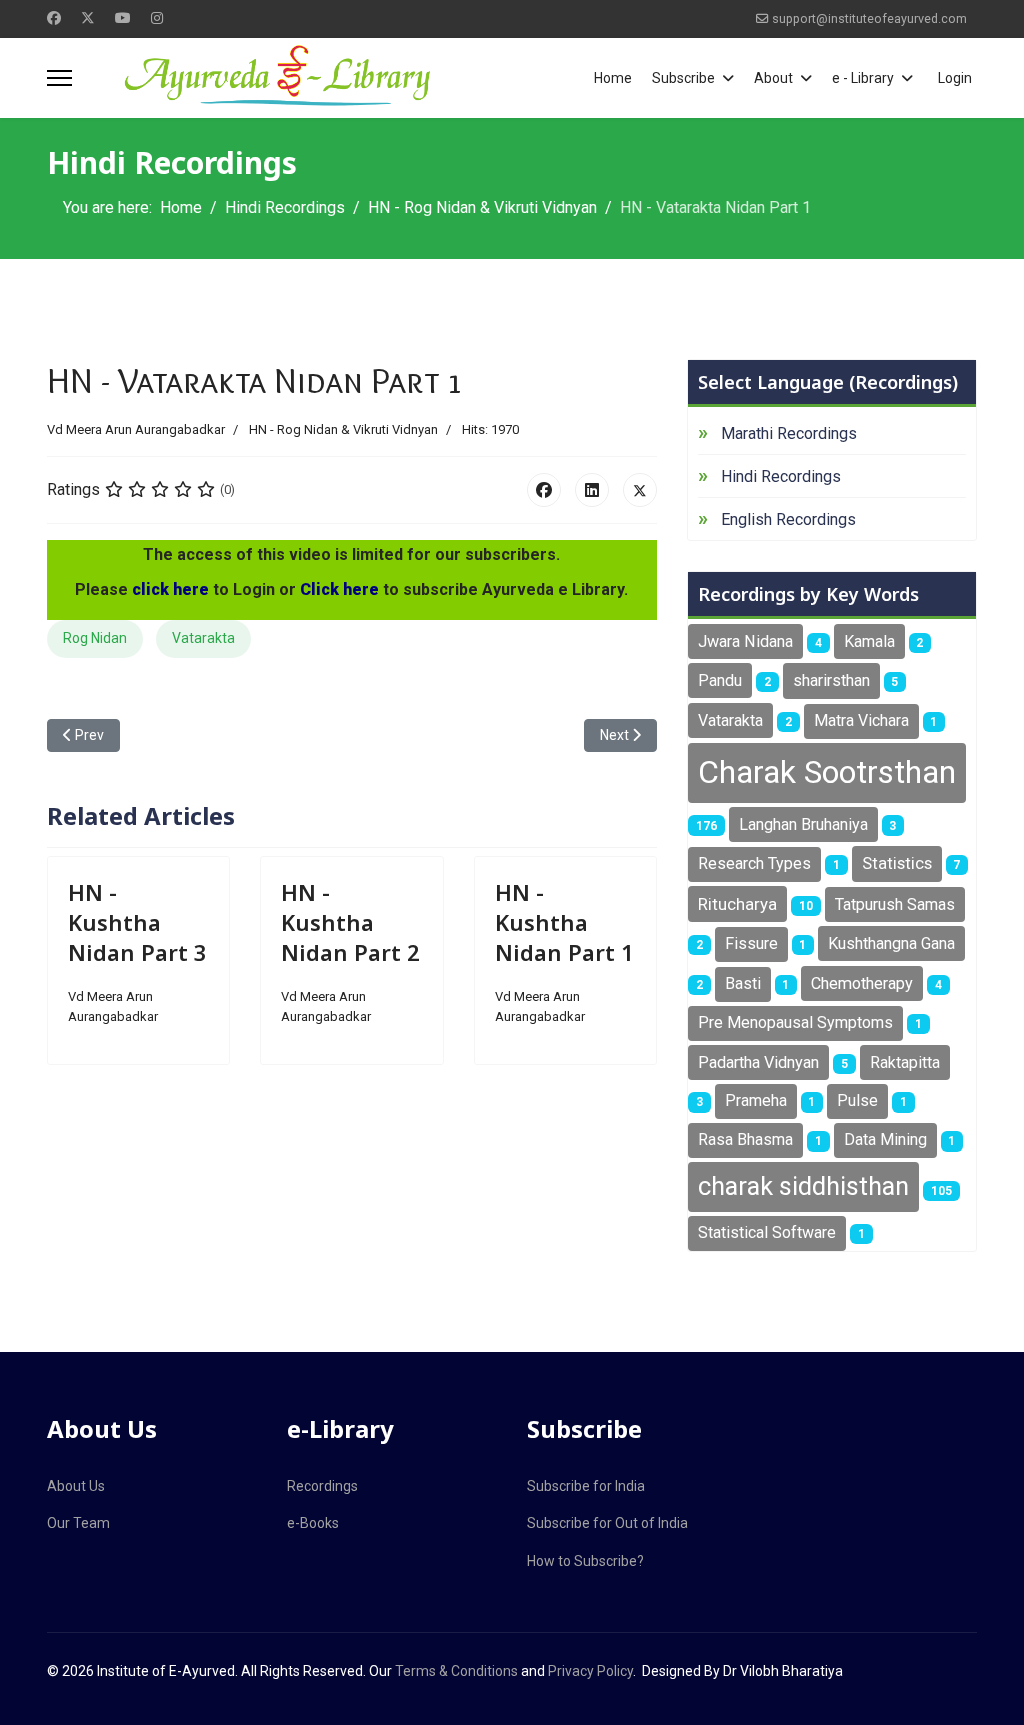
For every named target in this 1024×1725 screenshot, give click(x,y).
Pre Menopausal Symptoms (795, 1022)
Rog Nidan (95, 638)
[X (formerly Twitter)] (640, 490)
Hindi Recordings (781, 476)
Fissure (751, 943)
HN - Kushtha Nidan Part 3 (137, 922)
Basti (743, 983)
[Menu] (59, 78)
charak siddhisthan (803, 1186)
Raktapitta (905, 1062)
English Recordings (788, 519)
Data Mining (885, 1139)
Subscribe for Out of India (607, 1523)
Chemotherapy (862, 983)
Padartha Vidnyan (758, 1062)
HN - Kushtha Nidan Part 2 (350, 922)
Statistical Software (767, 1232)
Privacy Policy (590, 1671)
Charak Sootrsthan (827, 772)
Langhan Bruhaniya (803, 824)
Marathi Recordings (789, 433)
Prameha (756, 1100)
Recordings (322, 1486)
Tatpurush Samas (895, 904)
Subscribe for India (586, 1486)
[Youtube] (123, 18)
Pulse (857, 1100)
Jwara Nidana (745, 641)
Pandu (720, 680)
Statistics (897, 863)
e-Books (313, 1523)
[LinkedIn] (592, 490)
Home (613, 78)
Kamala (869, 641)
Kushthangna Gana (891, 943)
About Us (76, 1486)
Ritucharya (737, 904)
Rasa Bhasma (745, 1139)
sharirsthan (831, 680)
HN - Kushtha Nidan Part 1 (564, 922)
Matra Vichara (861, 720)
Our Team (78, 1523)
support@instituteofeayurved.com (869, 18)
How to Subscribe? (585, 1561)
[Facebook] (54, 18)
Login (955, 78)
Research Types (754, 863)
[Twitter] (88, 18)
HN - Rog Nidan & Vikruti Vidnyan (343, 429)
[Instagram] (157, 18)
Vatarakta (203, 638)
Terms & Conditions (456, 1671)
